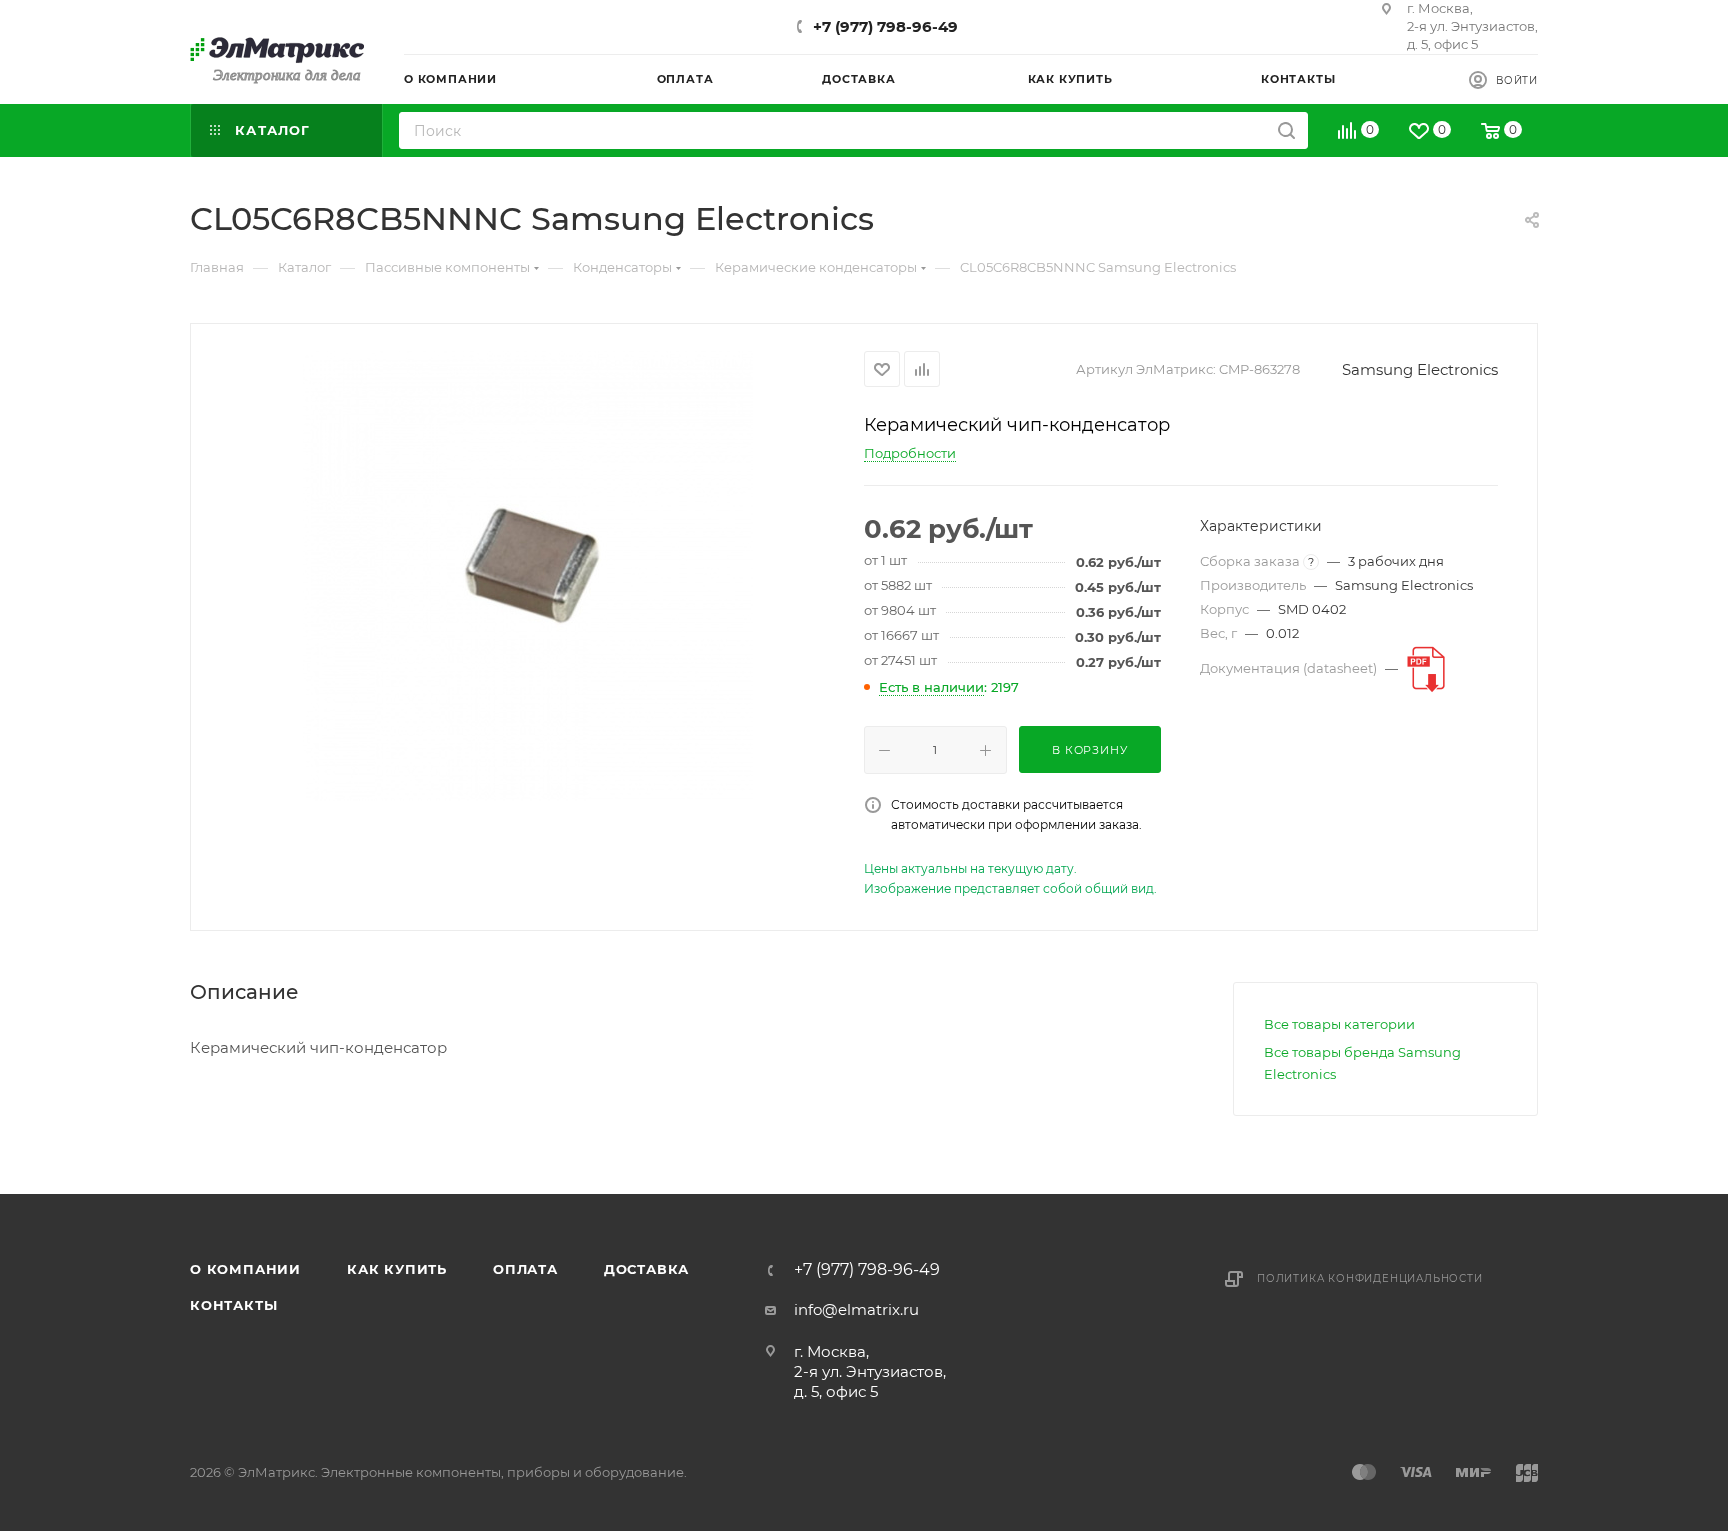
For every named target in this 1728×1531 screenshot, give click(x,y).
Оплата (525, 1269)
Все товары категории (1339, 1024)
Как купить (397, 1269)
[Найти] (1286, 130)
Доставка (646, 1269)
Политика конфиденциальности (1370, 1278)
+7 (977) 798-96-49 (885, 26)
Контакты (233, 1305)
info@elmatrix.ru (856, 1309)
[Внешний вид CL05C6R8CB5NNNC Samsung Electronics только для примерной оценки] (528, 576)
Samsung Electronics (1420, 369)
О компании (245, 1269)
